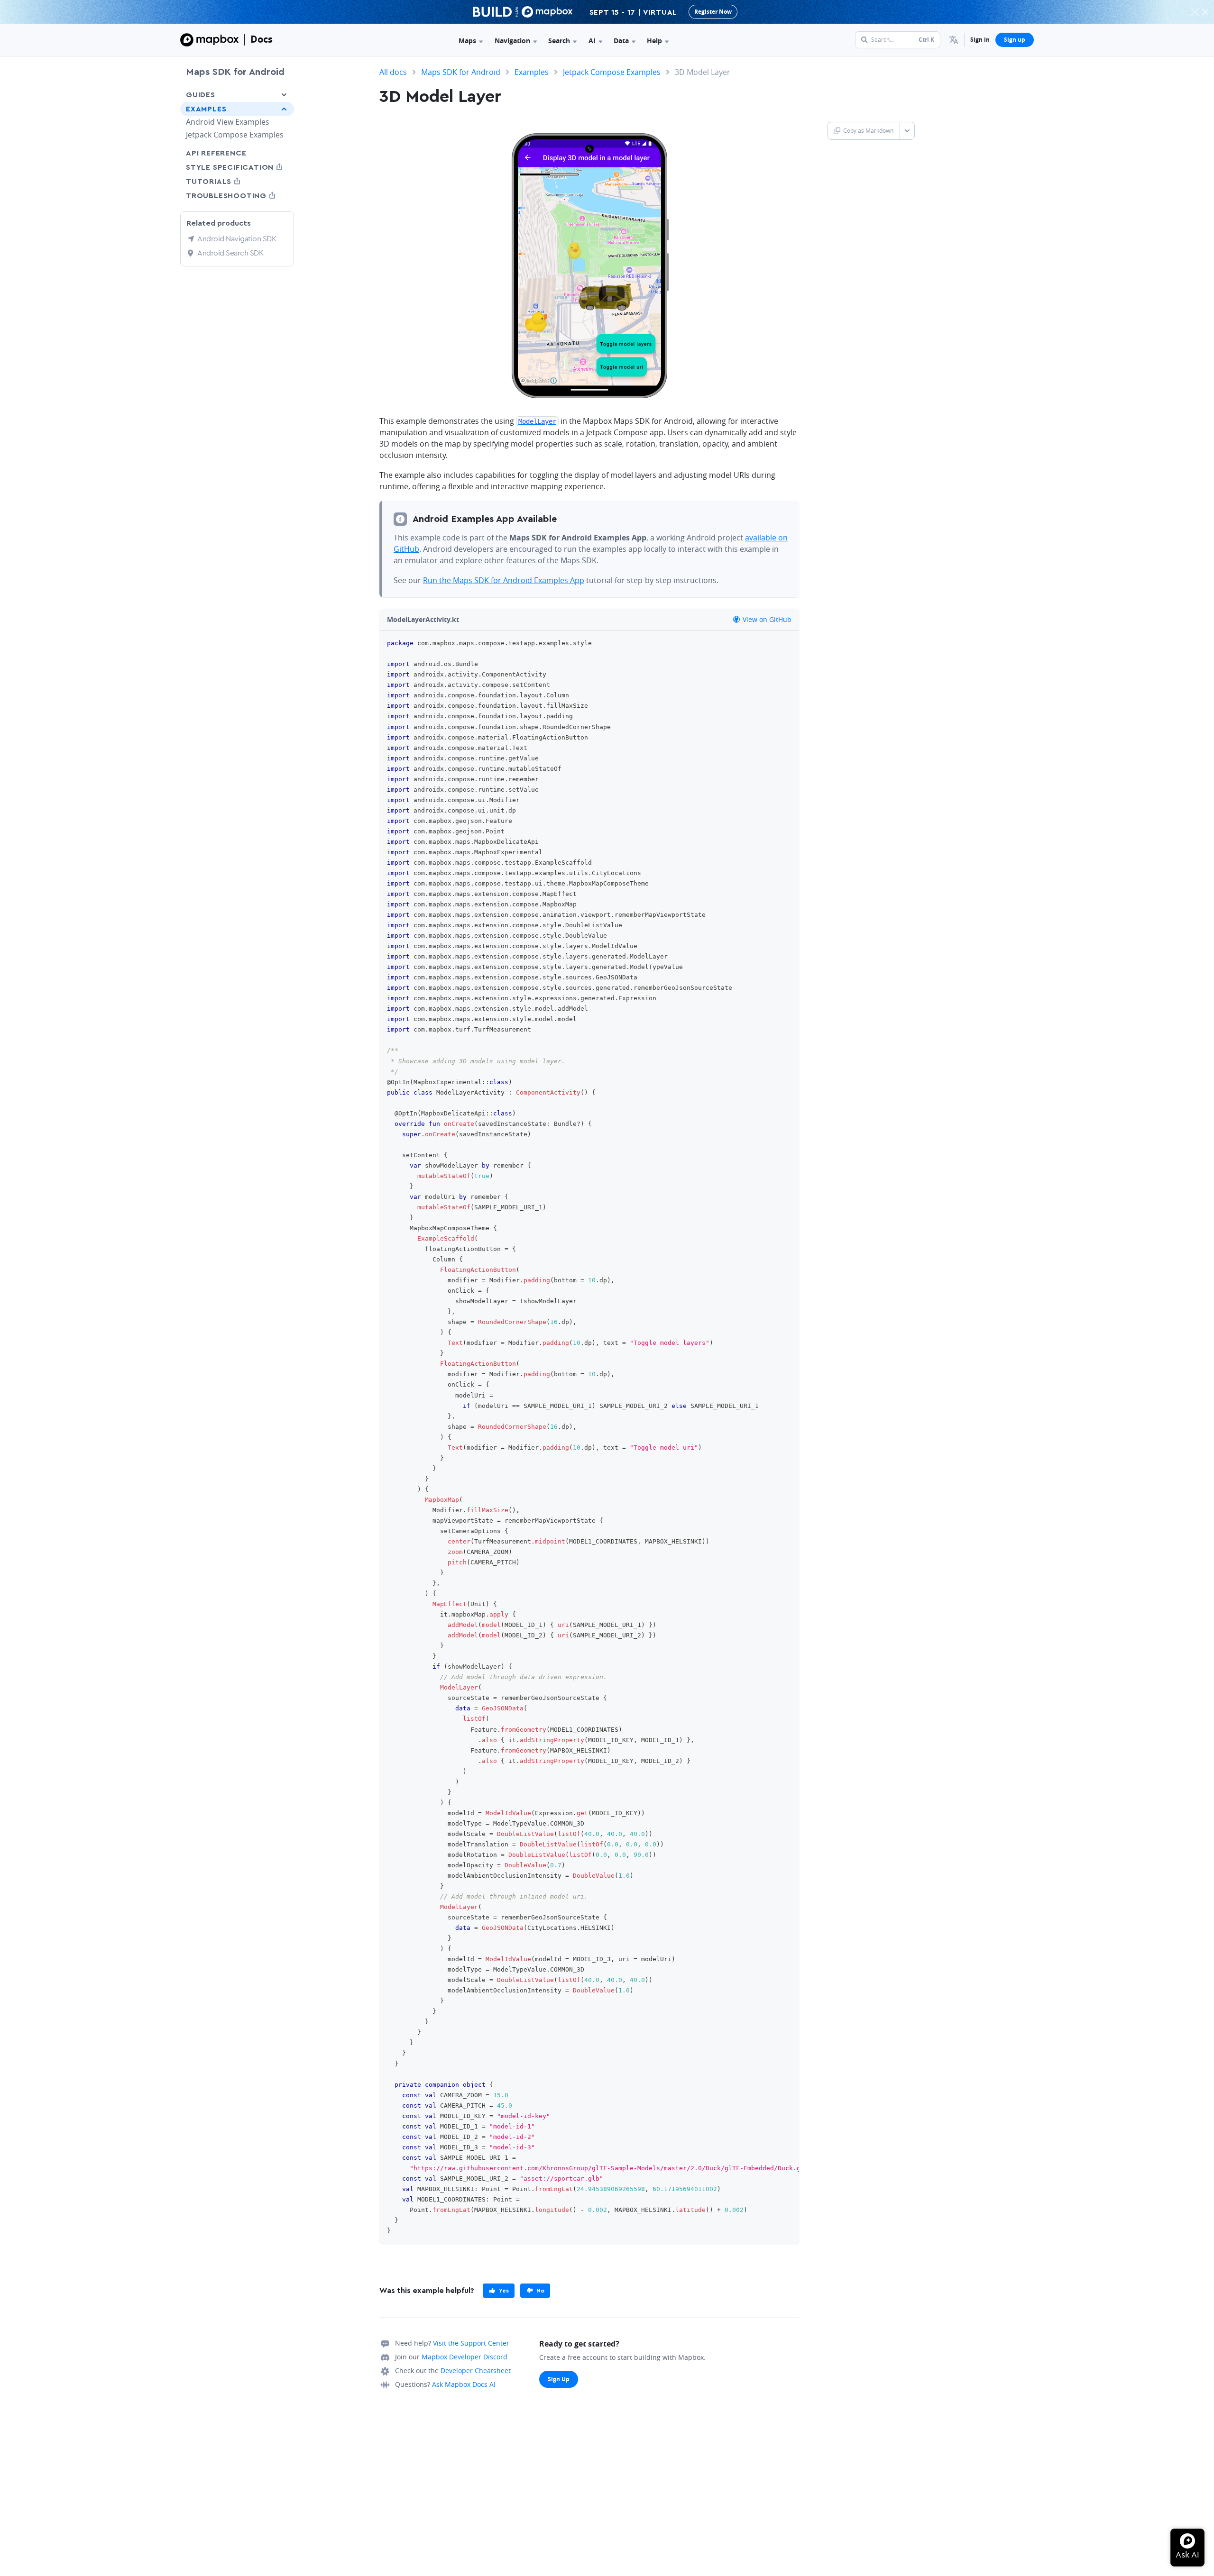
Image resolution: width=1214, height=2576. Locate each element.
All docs (393, 72)
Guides (201, 95)
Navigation (512, 41)
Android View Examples (228, 122)
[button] (954, 40)
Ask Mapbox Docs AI (464, 2384)
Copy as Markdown (868, 131)
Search (559, 41)
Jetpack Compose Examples (235, 135)
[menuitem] (954, 40)
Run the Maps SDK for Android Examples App (504, 580)
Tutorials (226, 181)
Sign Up (559, 2379)
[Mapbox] (209, 40)
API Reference (216, 153)
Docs (262, 39)
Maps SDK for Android (235, 72)
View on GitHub (766, 619)
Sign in (980, 40)
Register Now (713, 12)
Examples (206, 109)
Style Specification (237, 167)
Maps (467, 41)
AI (592, 41)
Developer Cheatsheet (476, 2370)
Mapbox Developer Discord (464, 2357)
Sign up (1015, 40)
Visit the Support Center (471, 2343)
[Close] (1205, 12)
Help (654, 41)
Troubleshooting (237, 196)
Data (621, 41)
